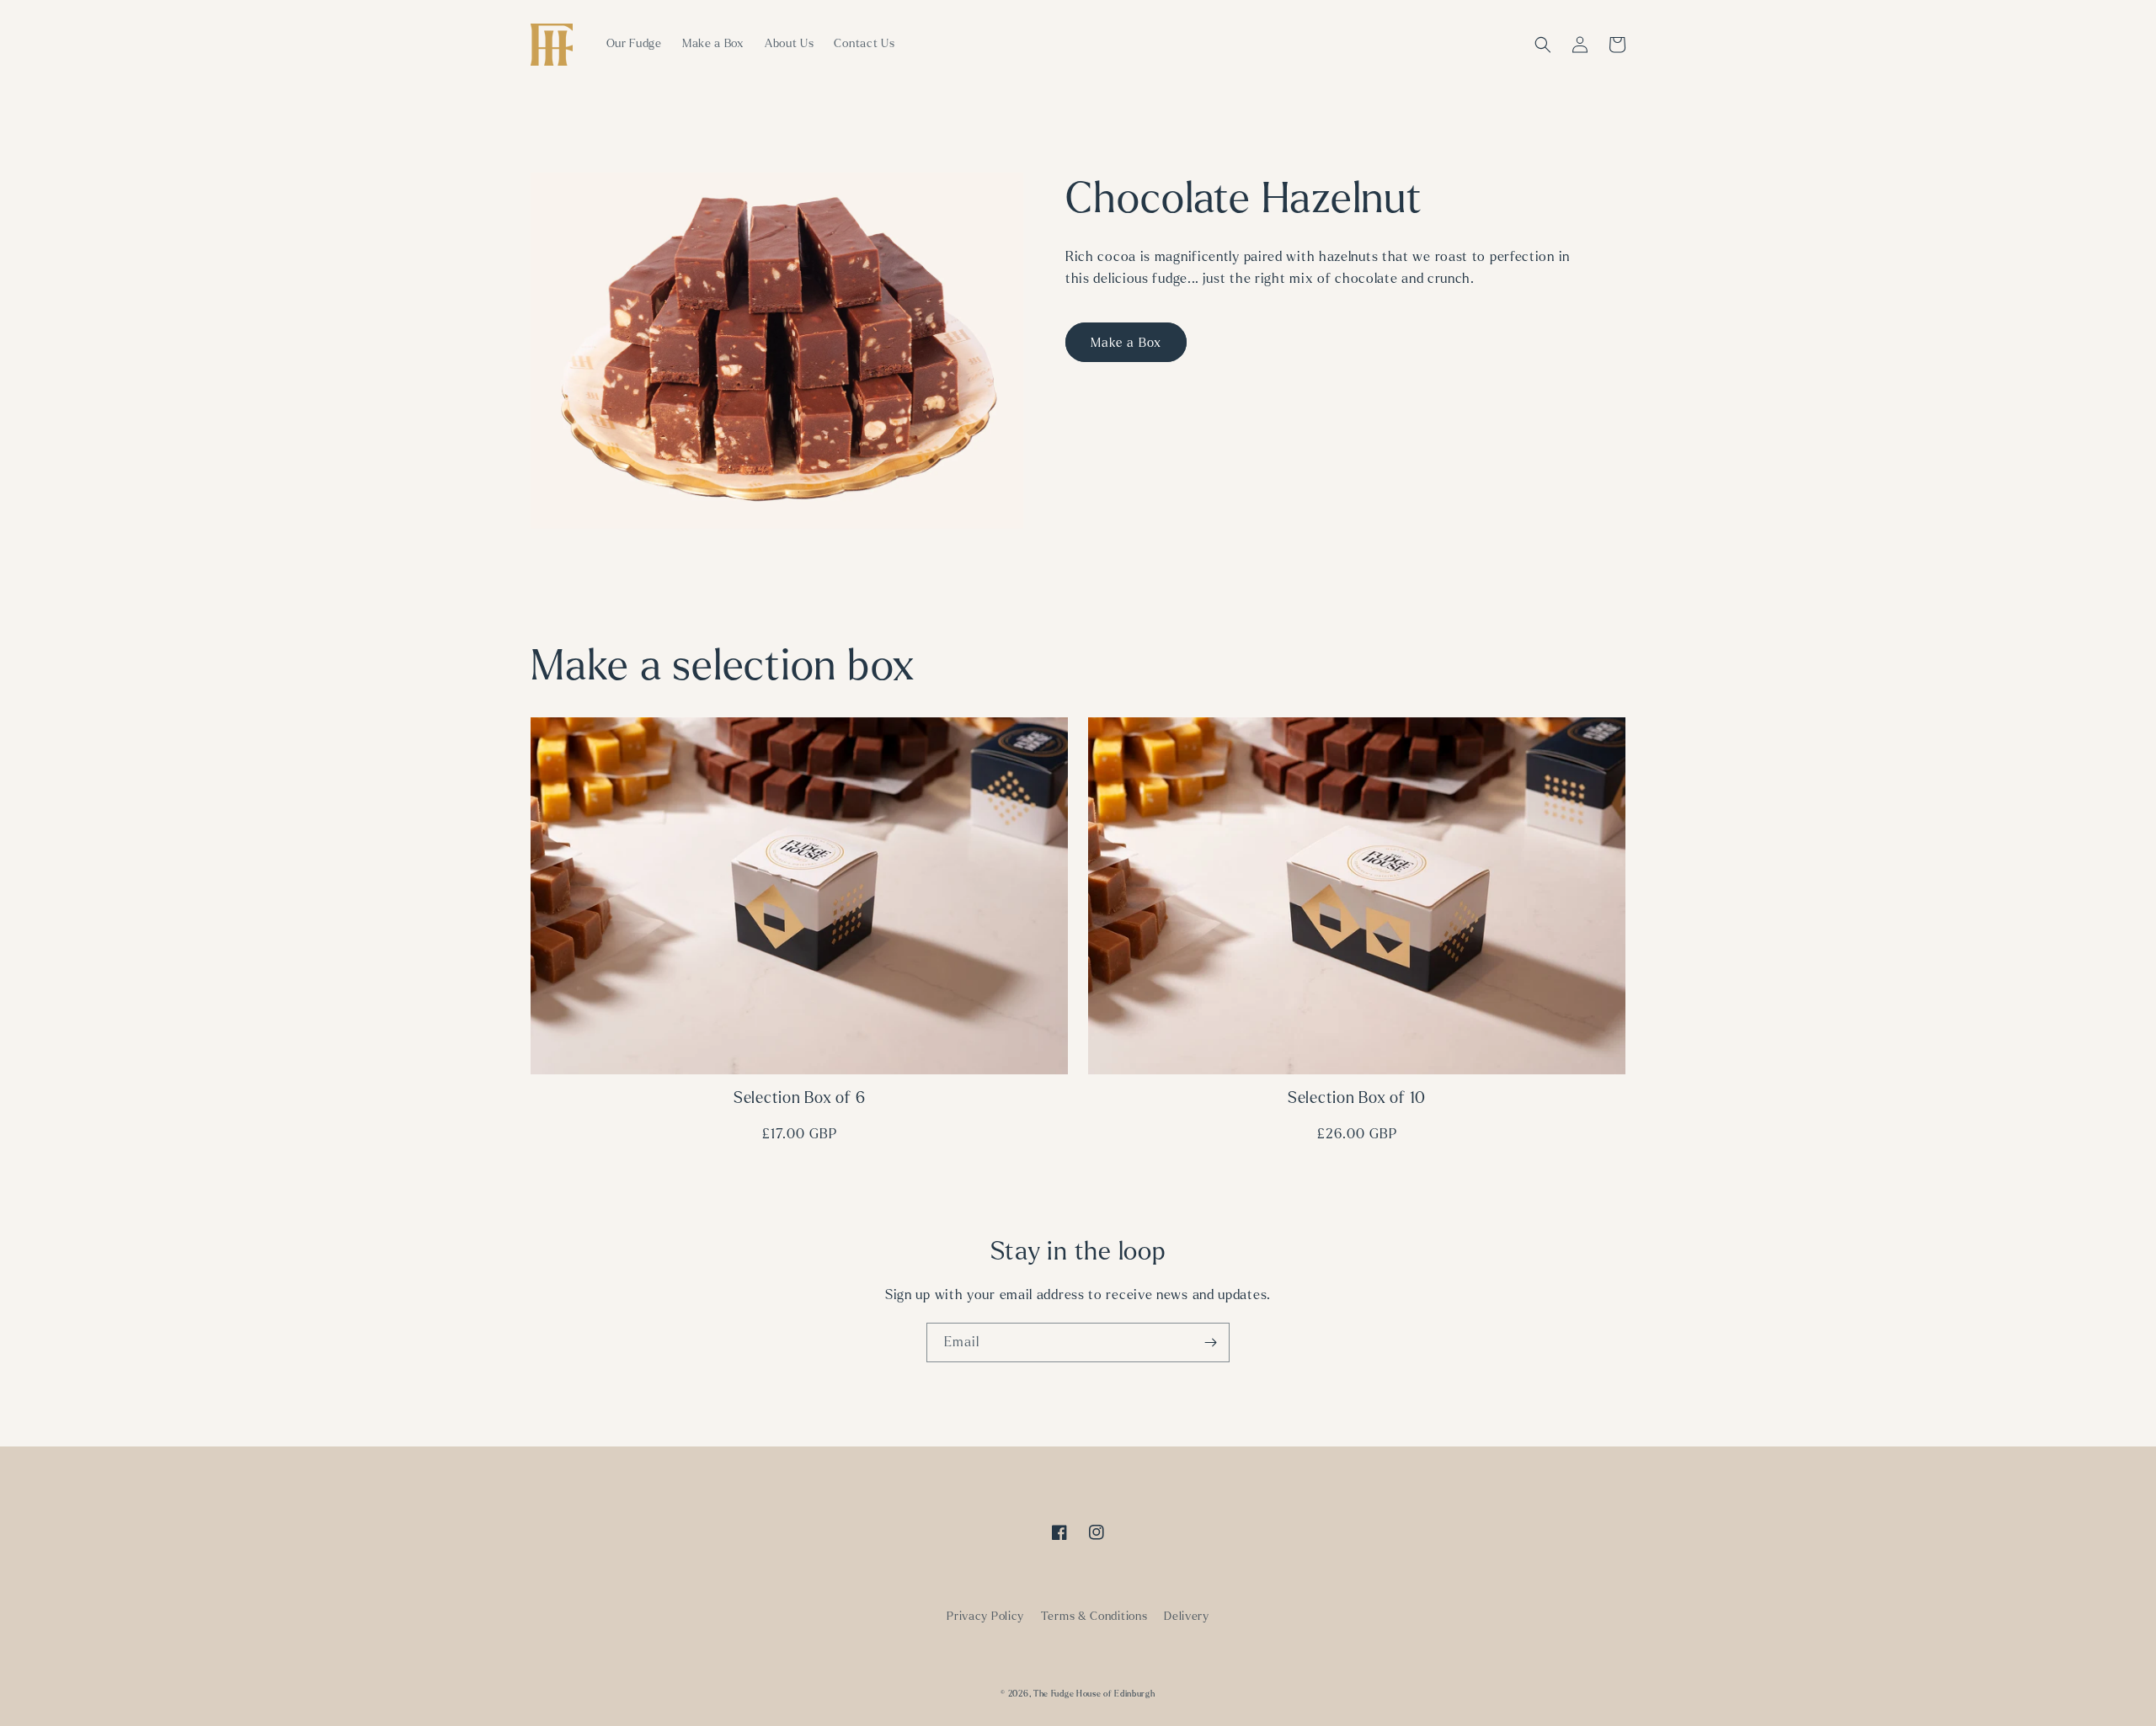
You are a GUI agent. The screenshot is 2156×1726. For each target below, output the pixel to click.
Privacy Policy (985, 1616)
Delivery (1187, 1616)
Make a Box (1126, 343)
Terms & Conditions (1094, 1616)
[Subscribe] (1210, 1342)
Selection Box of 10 (1357, 1098)
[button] (1543, 45)
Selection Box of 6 (800, 1098)
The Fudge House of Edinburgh (1094, 1694)
